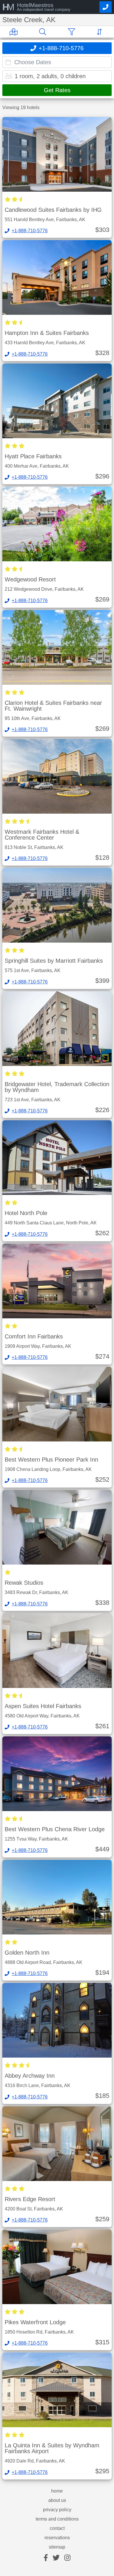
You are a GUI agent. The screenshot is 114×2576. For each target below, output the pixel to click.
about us (57, 2500)
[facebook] (46, 2558)
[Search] (44, 32)
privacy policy (57, 2510)
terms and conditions (57, 2519)
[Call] (106, 7)
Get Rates (57, 90)
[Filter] (73, 32)
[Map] (15, 32)
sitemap (57, 2547)
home (57, 2491)
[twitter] (56, 2558)
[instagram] (67, 2558)
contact (57, 2528)
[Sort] (101, 32)
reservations (57, 2538)
